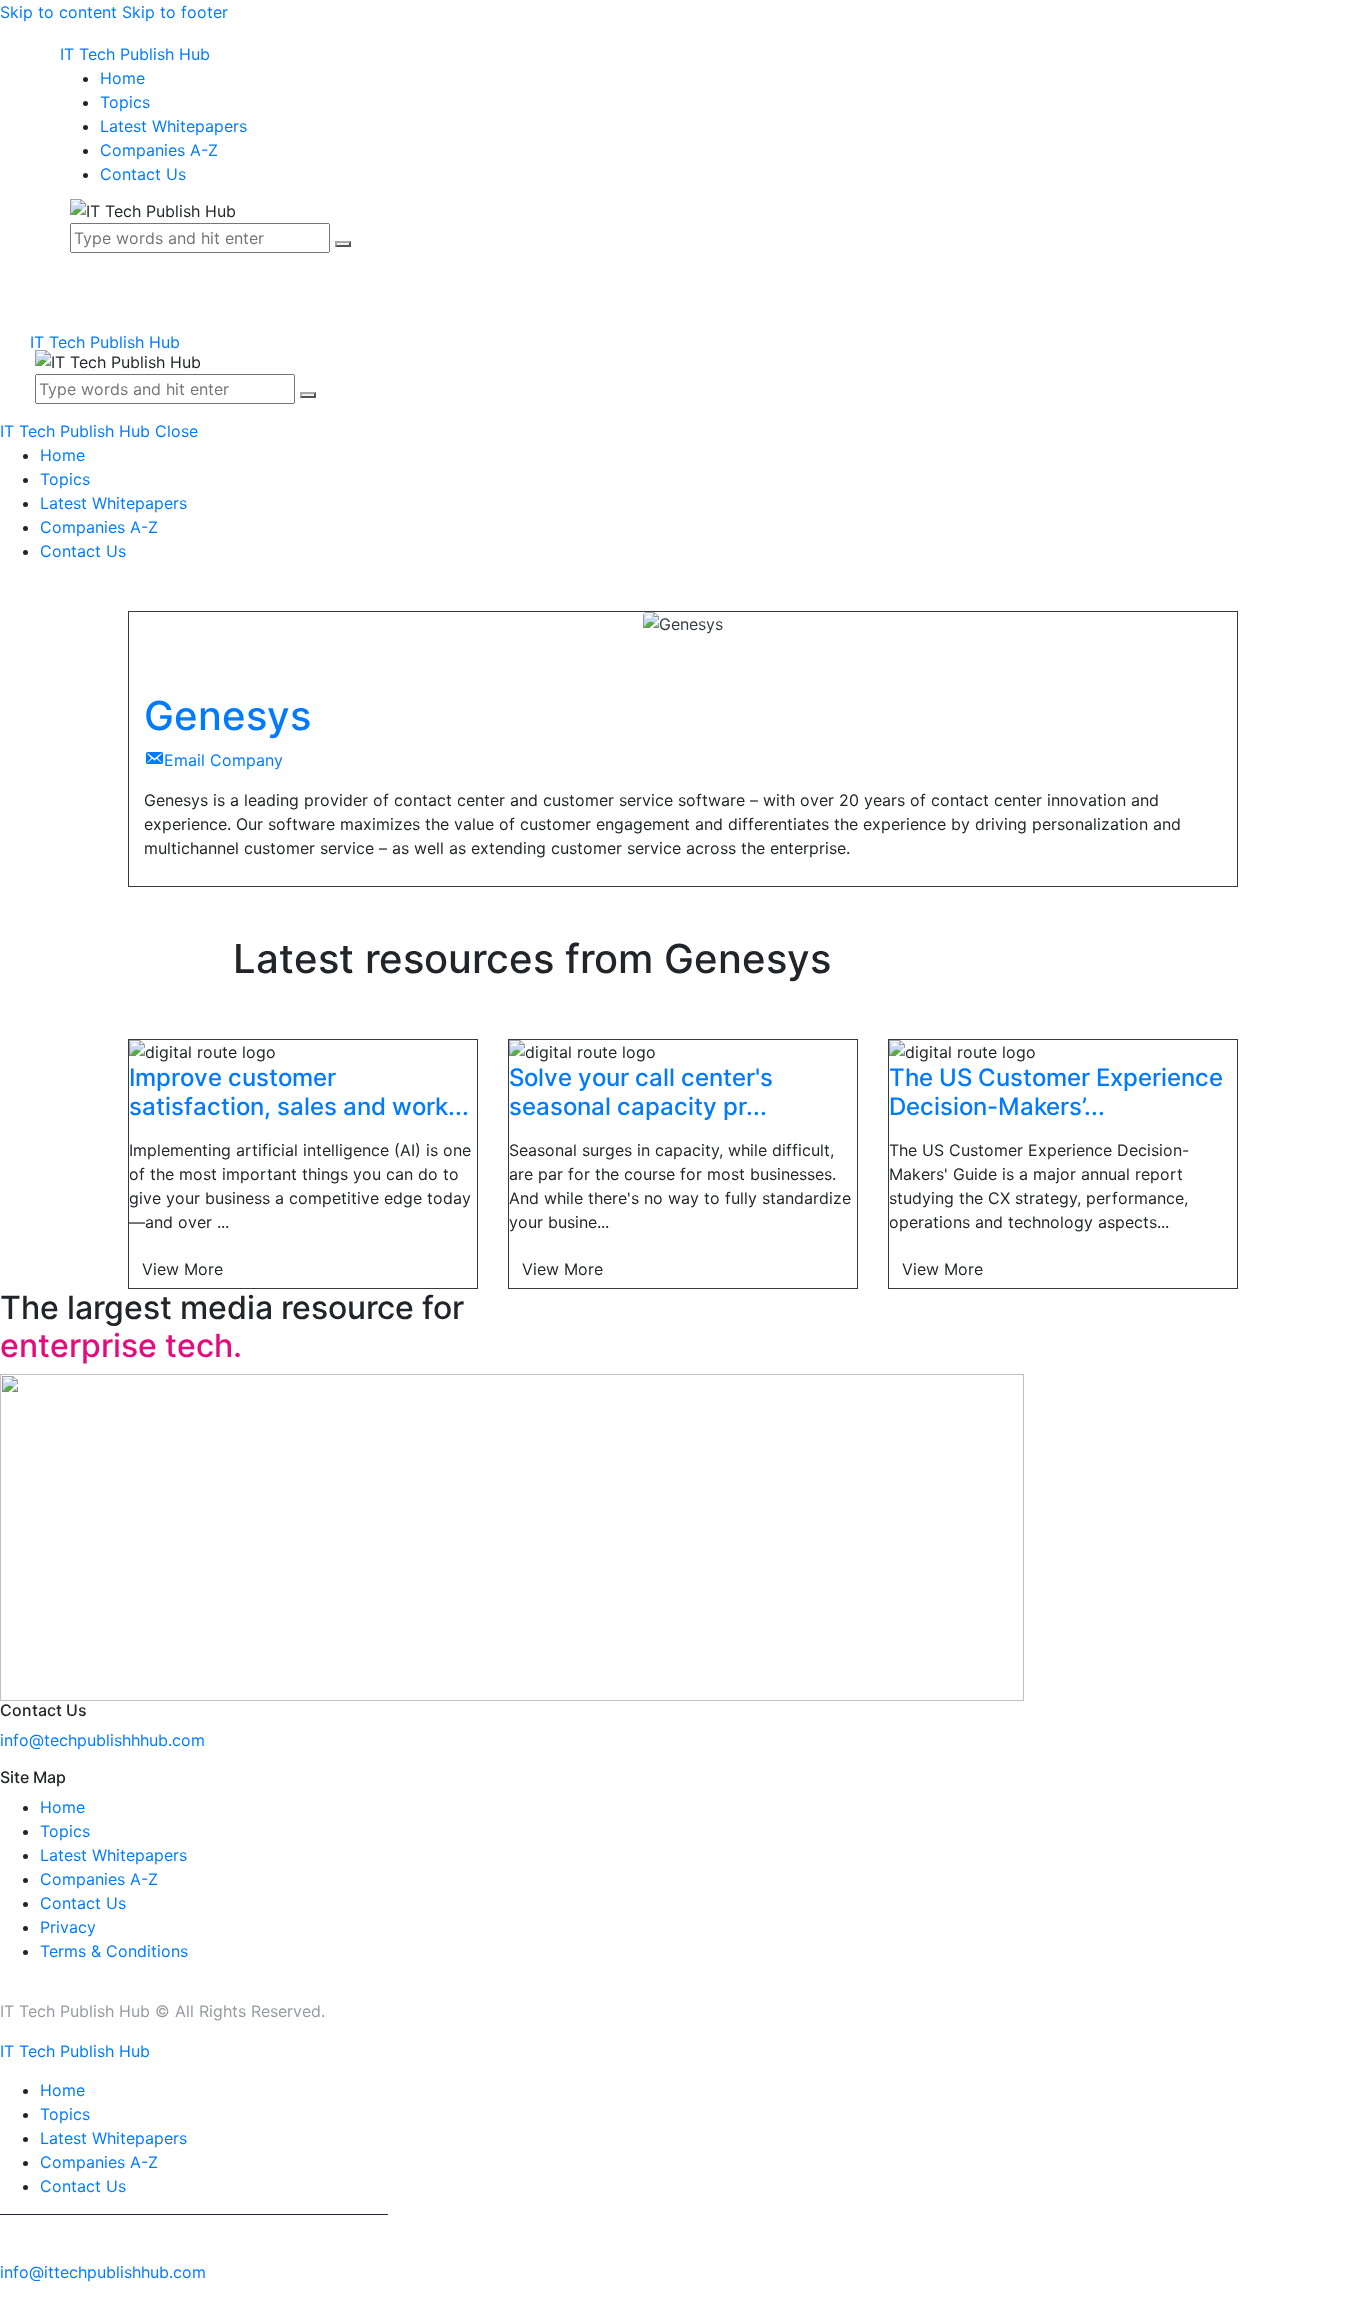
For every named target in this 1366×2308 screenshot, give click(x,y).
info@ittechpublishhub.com (103, 2272)
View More (182, 1269)
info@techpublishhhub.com (102, 1740)
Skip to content (58, 12)
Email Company (223, 760)
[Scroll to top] (11, 2296)
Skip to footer (175, 12)
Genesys (227, 715)
